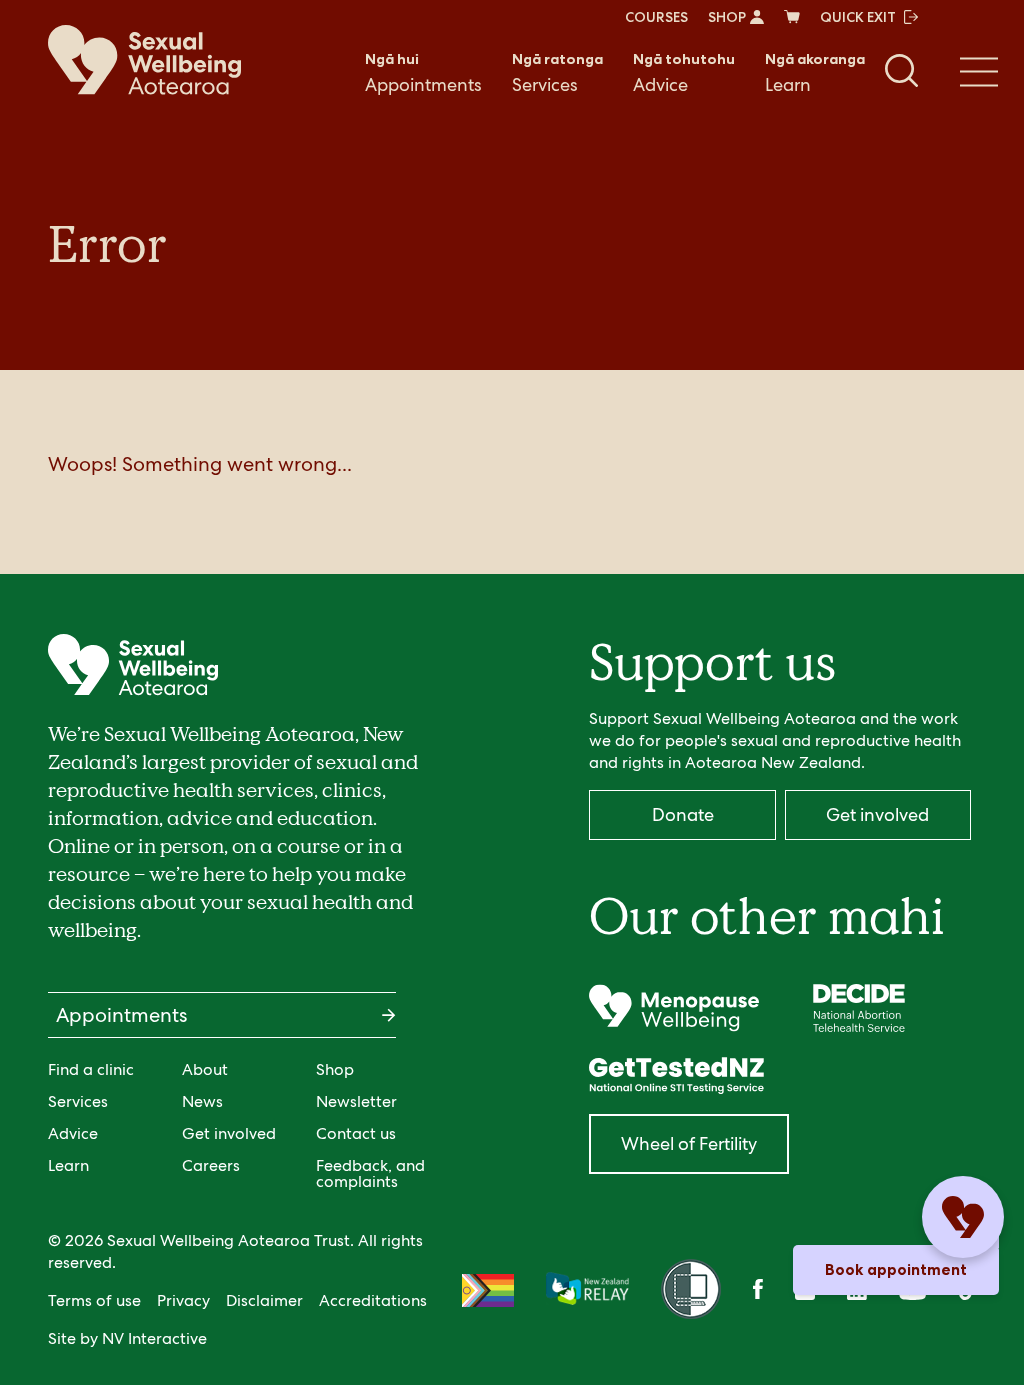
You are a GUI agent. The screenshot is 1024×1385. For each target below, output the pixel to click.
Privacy (183, 1300)
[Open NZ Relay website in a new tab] (587, 1290)
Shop (335, 1069)
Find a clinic (91, 1069)
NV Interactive (154, 1338)
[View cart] (792, 17)
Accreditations (373, 1300)
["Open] (673, 1008)
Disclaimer (264, 1300)
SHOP (727, 17)
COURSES (656, 17)
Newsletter (356, 1101)
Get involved (229, 1133)
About (205, 1069)
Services (557, 73)
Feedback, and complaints (370, 1173)
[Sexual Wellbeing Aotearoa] (144, 60)
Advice (684, 73)
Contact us (356, 1133)
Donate (683, 814)
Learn (815, 73)
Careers (211, 1165)
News (202, 1101)
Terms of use (94, 1300)
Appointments (423, 73)
